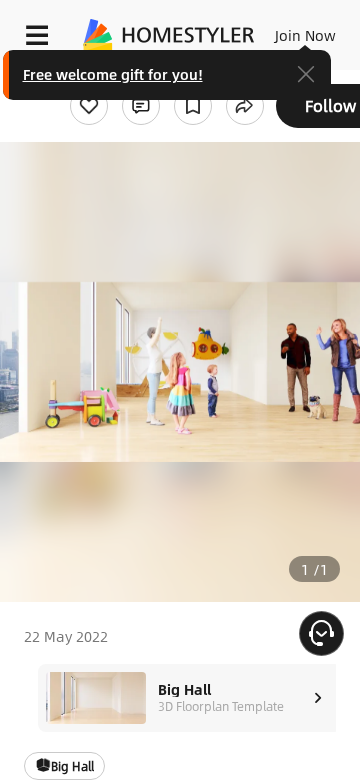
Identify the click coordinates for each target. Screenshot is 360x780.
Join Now (305, 35)
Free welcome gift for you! (113, 74)
